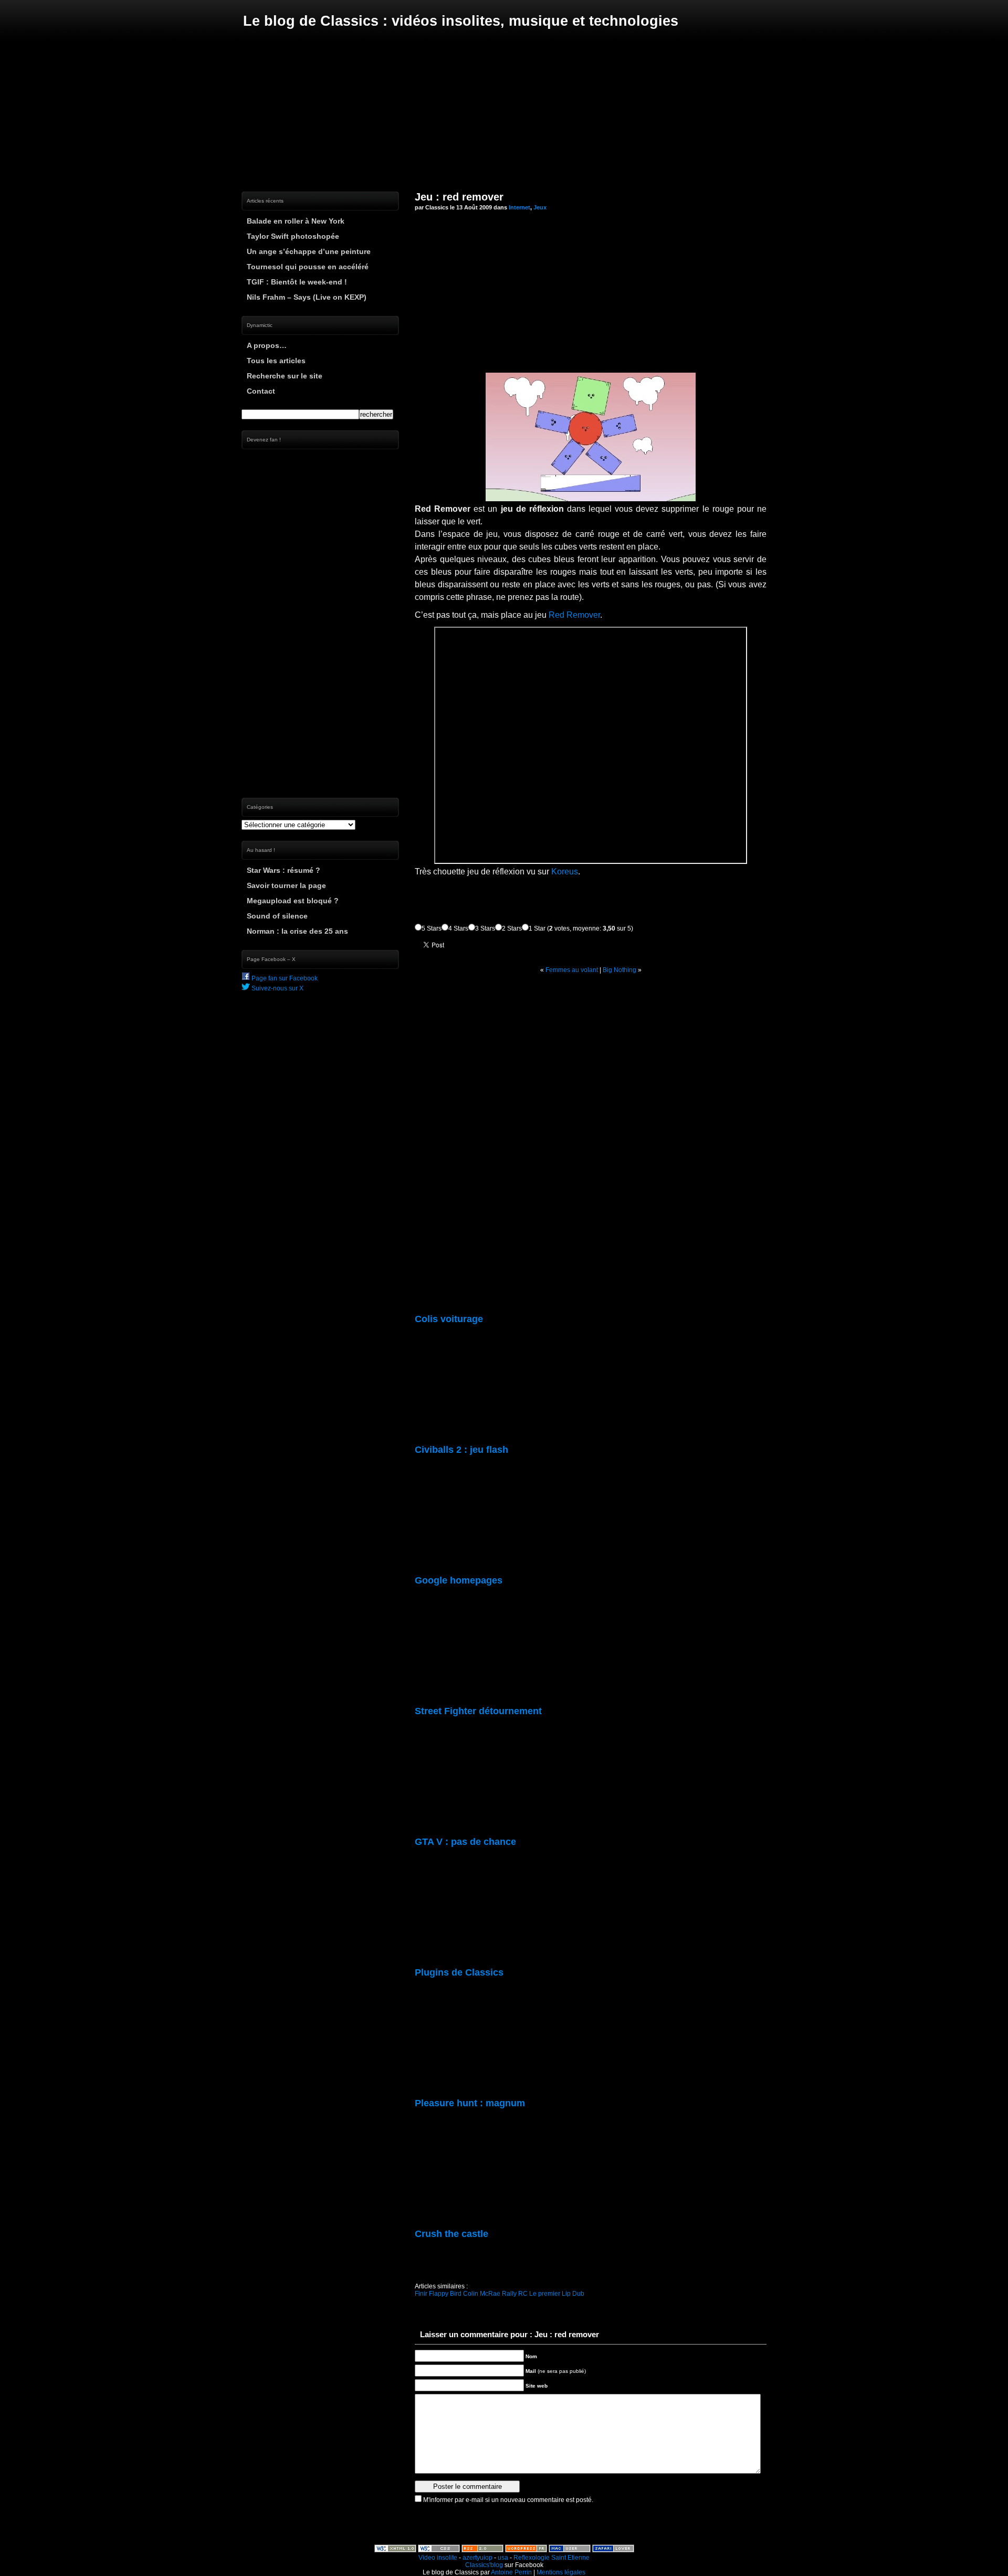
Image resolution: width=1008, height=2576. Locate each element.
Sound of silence (277, 916)
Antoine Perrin (511, 2572)
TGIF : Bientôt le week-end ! (297, 282)
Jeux (540, 207)
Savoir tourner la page (286, 885)
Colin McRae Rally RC (495, 2294)
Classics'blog (484, 2565)
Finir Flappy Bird (438, 2294)
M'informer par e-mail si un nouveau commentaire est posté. (508, 2500)
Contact (261, 391)
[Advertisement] (504, 110)
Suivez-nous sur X (277, 988)
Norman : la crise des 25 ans (297, 931)
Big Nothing (619, 970)
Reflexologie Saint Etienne (552, 2558)
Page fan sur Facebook (284, 978)
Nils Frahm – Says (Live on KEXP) (307, 297)
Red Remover (574, 615)
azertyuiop (477, 2558)
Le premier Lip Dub (557, 2294)
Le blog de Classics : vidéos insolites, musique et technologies (461, 21)
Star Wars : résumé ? (283, 870)
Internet (519, 207)
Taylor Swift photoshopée (293, 236)
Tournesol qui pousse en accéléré (308, 267)
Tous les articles (276, 361)
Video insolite (438, 2558)
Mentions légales (561, 2572)
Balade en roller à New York (296, 221)
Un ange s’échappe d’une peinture (309, 251)
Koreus (565, 872)
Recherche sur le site (285, 376)
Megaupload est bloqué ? (293, 901)
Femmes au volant (572, 970)
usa (503, 2558)
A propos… (267, 345)
